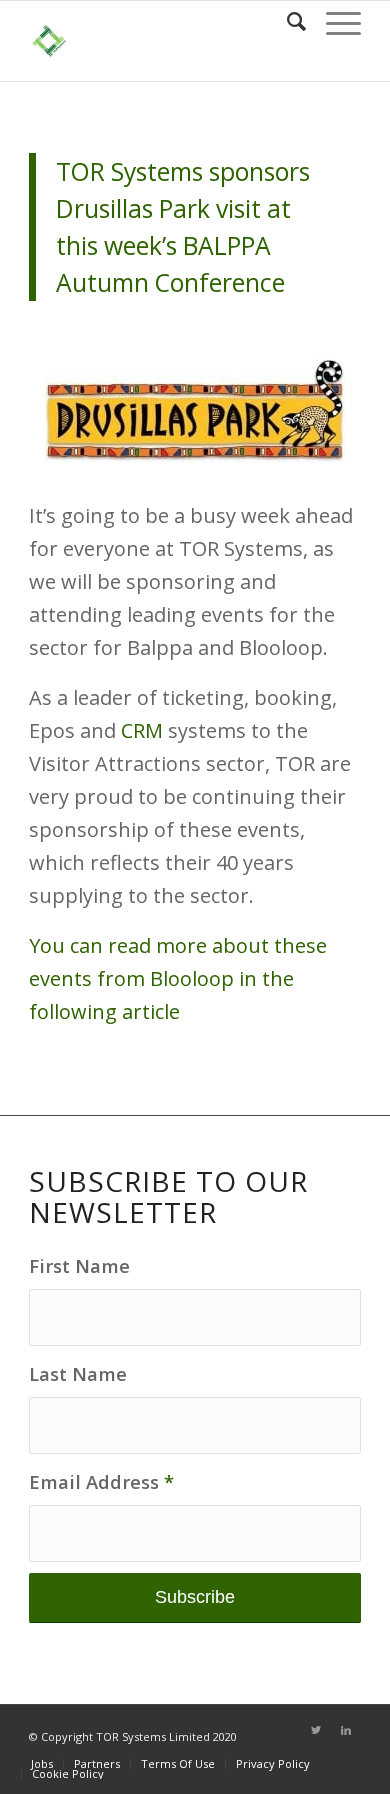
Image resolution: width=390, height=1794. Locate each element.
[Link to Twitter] (316, 1730)
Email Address (101, 1481)
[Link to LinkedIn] (346, 1730)
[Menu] (333, 21)
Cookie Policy (68, 1773)
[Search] (286, 21)
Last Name (78, 1373)
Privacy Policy (273, 1763)
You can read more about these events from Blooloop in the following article (178, 978)
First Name (79, 1265)
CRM (139, 730)
